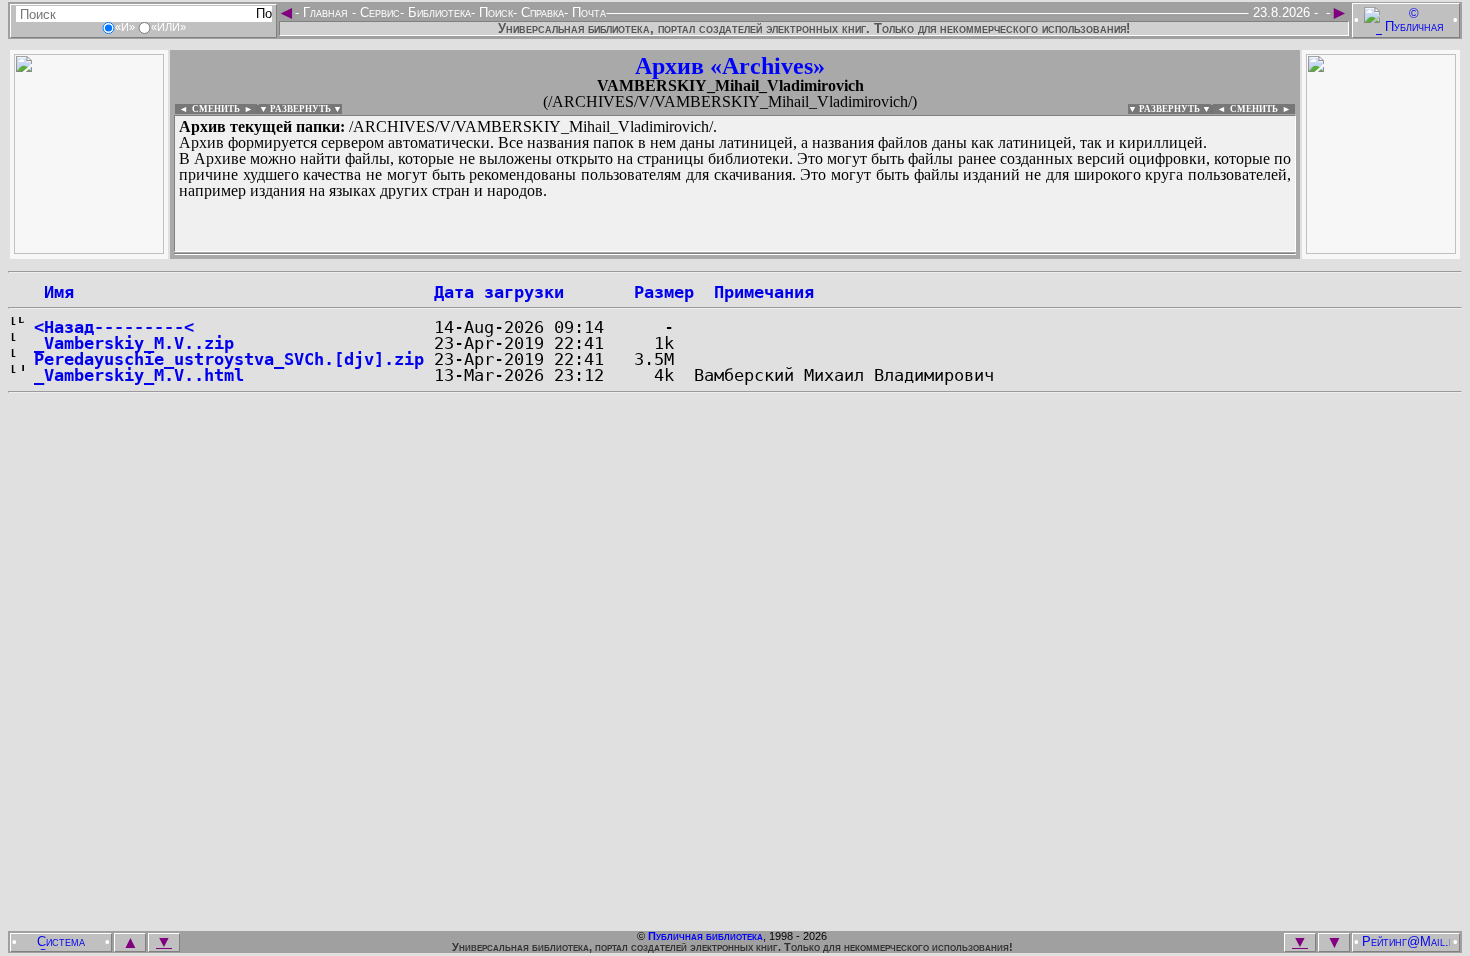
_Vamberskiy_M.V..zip (134, 343)
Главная (325, 12)
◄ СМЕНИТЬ (207, 109)
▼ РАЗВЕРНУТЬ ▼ (300, 109)
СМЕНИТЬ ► (1262, 109)
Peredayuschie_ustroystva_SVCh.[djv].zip (229, 359)
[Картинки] (1381, 248)
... (659, 254)
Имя (54, 292)
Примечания (764, 292)
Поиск (494, 12)
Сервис (378, 12)
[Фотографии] (89, 248)
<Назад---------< (114, 327)
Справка (540, 12)
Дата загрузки (499, 292)
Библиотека (437, 12)
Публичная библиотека (705, 936)
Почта (587, 12)
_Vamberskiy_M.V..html (139, 375)
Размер (664, 292)
